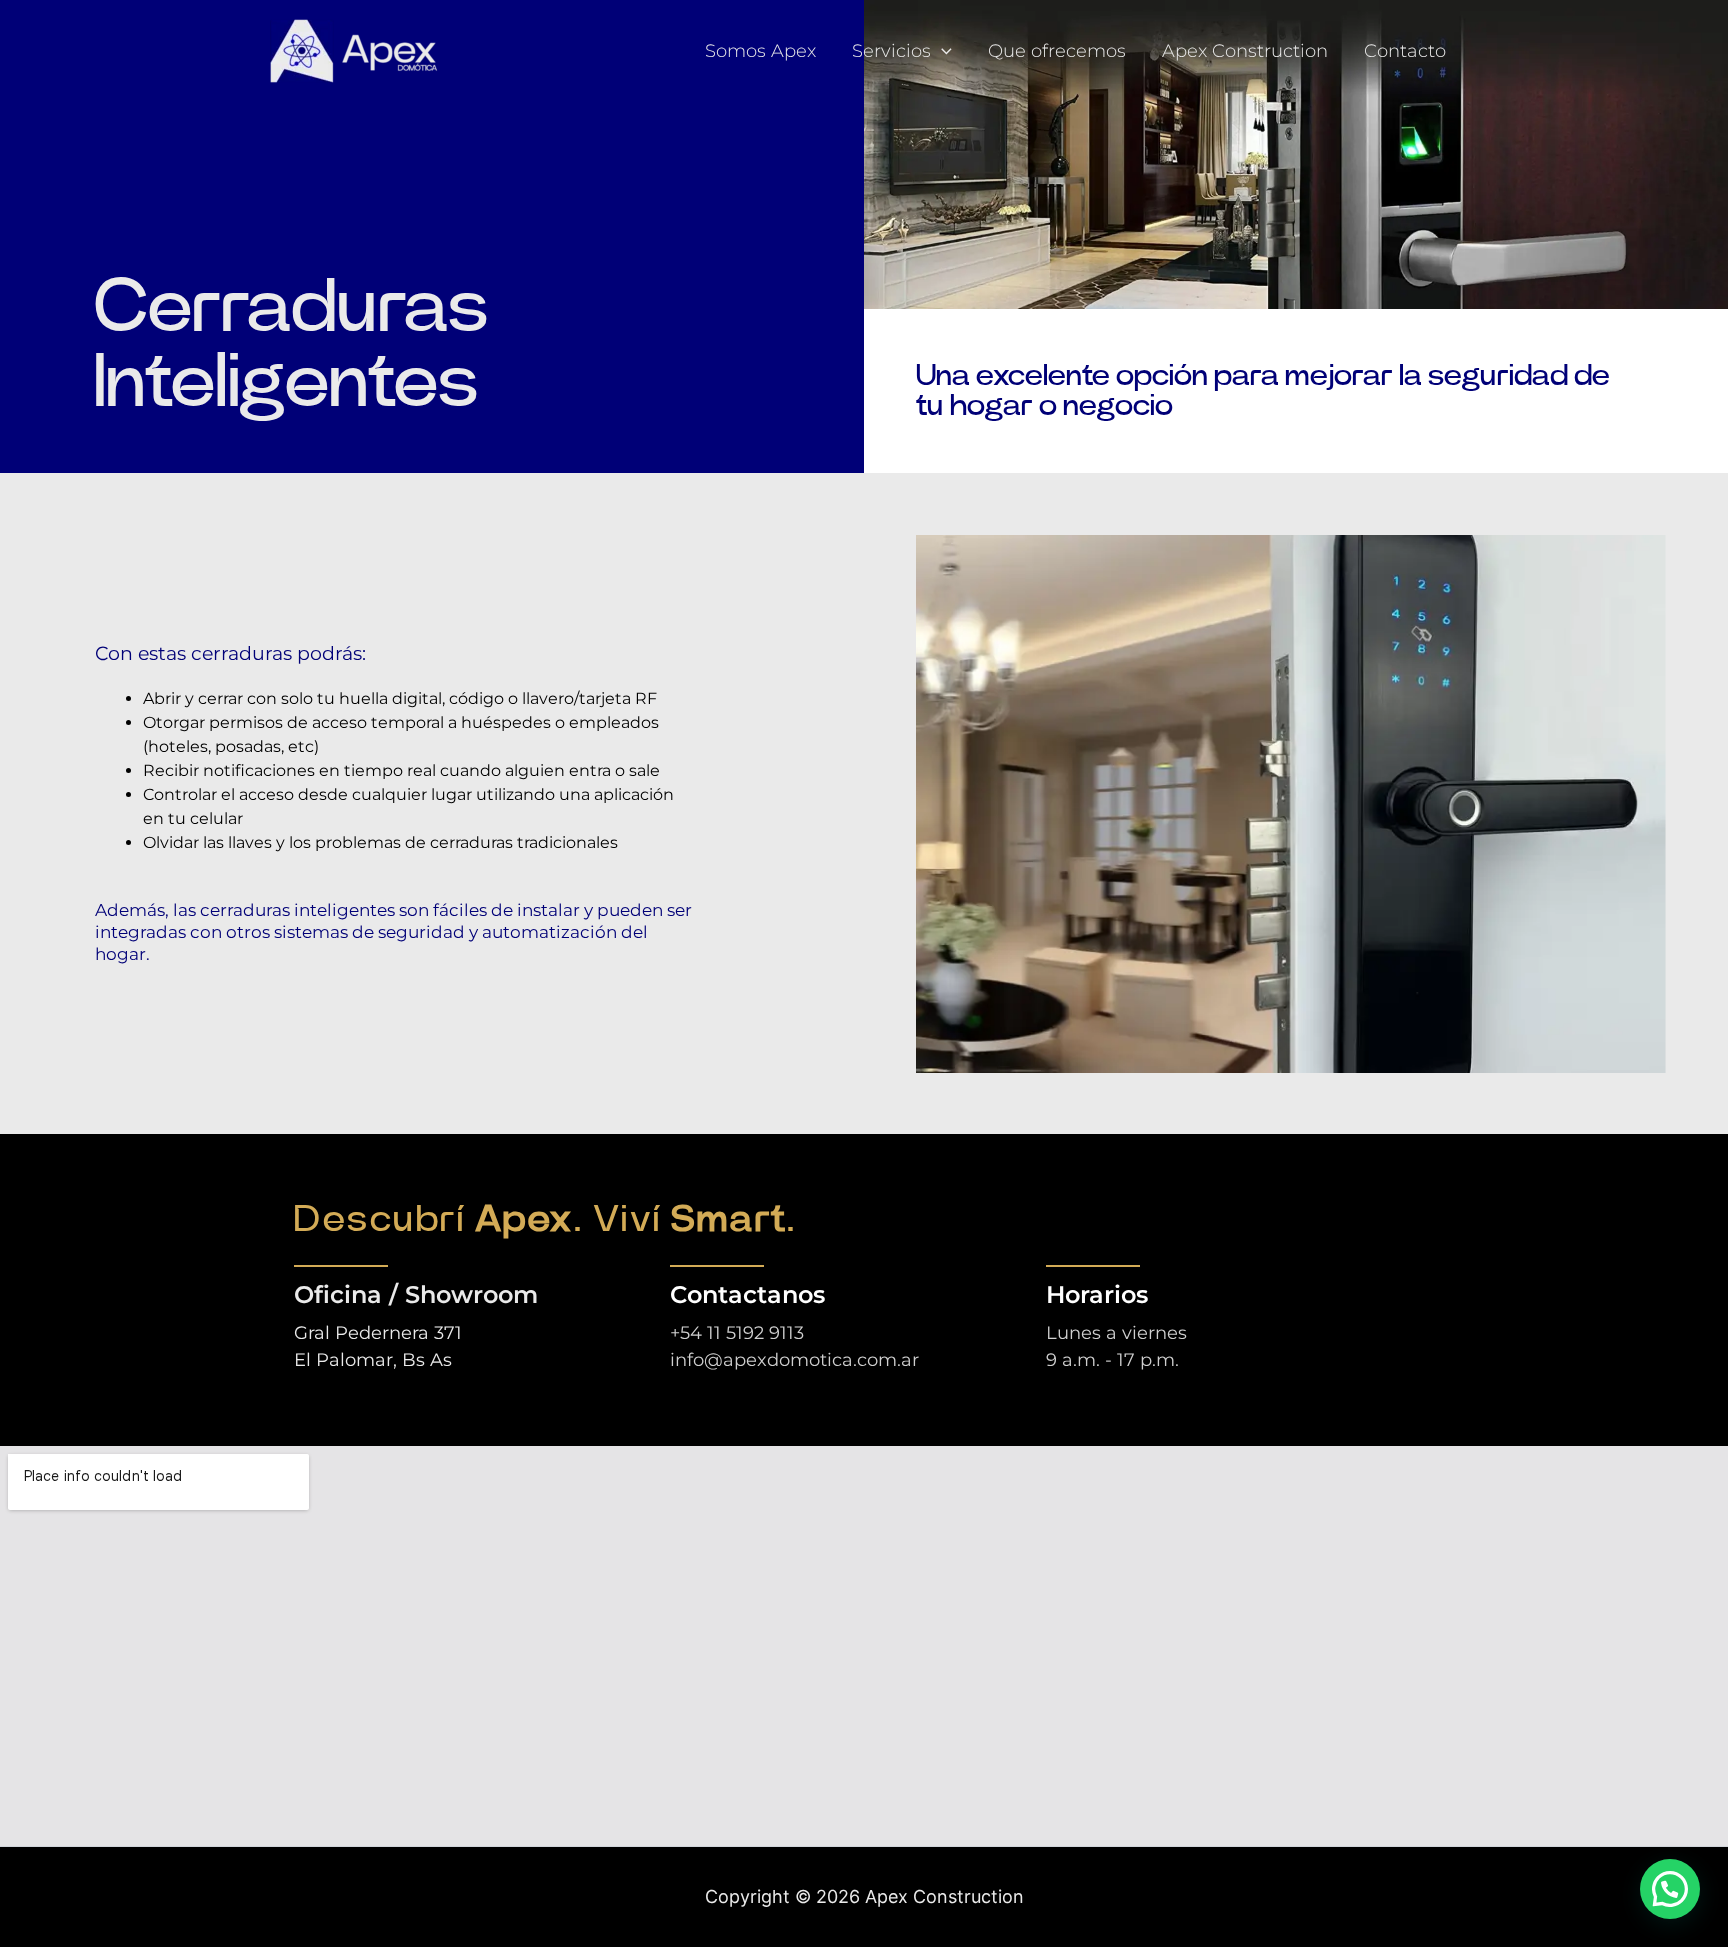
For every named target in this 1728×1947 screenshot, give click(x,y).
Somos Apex (760, 51)
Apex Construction (1245, 51)
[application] (941, 51)
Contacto (1405, 51)
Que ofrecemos (1057, 51)
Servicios (891, 51)
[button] (1670, 1889)
